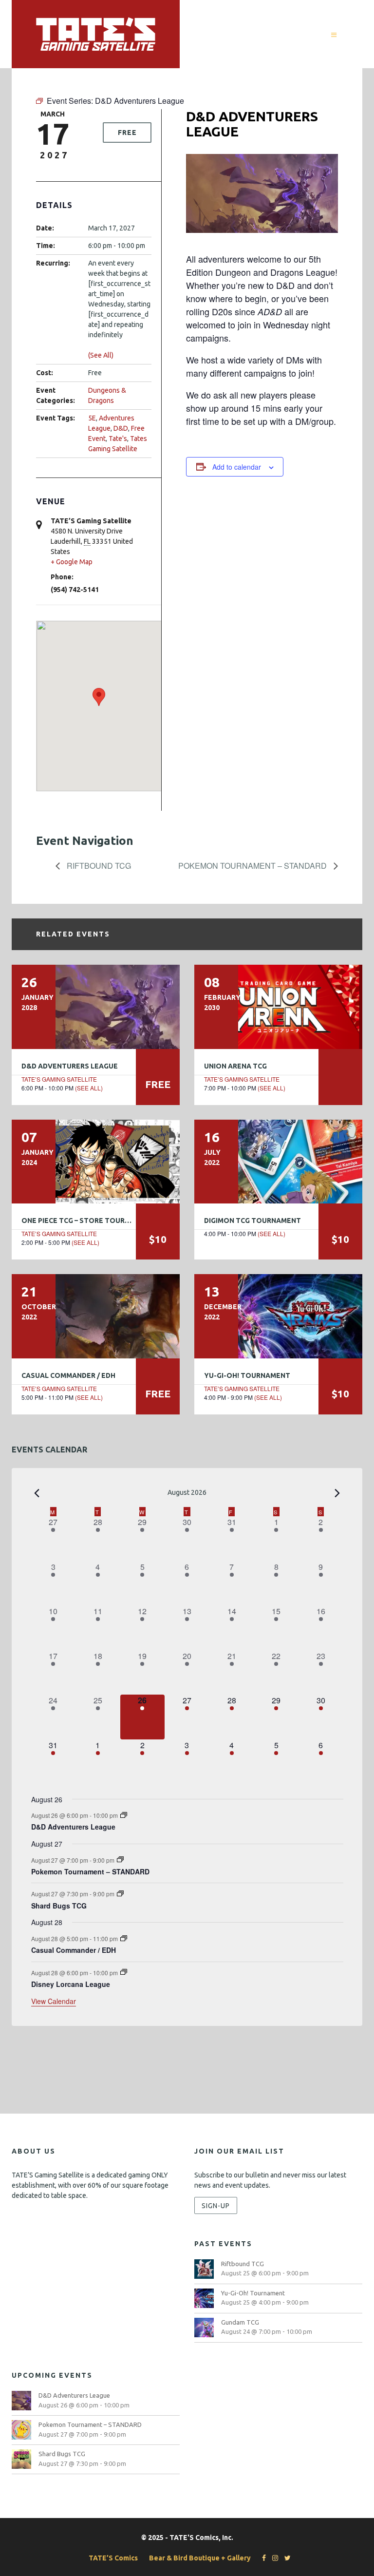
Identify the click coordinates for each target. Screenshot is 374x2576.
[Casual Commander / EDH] (96, 1316)
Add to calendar (237, 467)
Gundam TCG (240, 2322)
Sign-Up (216, 2206)
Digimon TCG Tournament (252, 1221)
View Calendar (54, 2001)
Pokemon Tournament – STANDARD (253, 866)
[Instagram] (273, 2558)
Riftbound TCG (98, 866)
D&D (121, 428)
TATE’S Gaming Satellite (59, 1079)
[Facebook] (262, 2558)
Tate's (118, 439)
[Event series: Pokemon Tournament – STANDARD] (120, 1860)
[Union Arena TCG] (278, 1007)
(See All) (101, 355)
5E (92, 418)
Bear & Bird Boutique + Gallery (200, 2558)
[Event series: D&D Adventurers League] (124, 1815)
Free (127, 133)
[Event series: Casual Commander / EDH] (124, 1938)
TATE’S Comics (113, 2558)
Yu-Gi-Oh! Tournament (247, 1375)
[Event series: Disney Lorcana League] (124, 1972)
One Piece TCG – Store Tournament (88, 1221)
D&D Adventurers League (70, 1066)
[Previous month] (37, 1493)
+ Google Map (72, 562)
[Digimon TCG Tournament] (278, 1162)
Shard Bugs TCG (59, 1906)
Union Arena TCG (235, 1066)
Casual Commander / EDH (68, 1375)
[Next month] (337, 1493)
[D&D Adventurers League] (96, 1007)
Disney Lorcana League (71, 1984)
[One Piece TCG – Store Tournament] (96, 1162)
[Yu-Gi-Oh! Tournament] (278, 1316)
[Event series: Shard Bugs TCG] (120, 1894)
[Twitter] (285, 2558)
